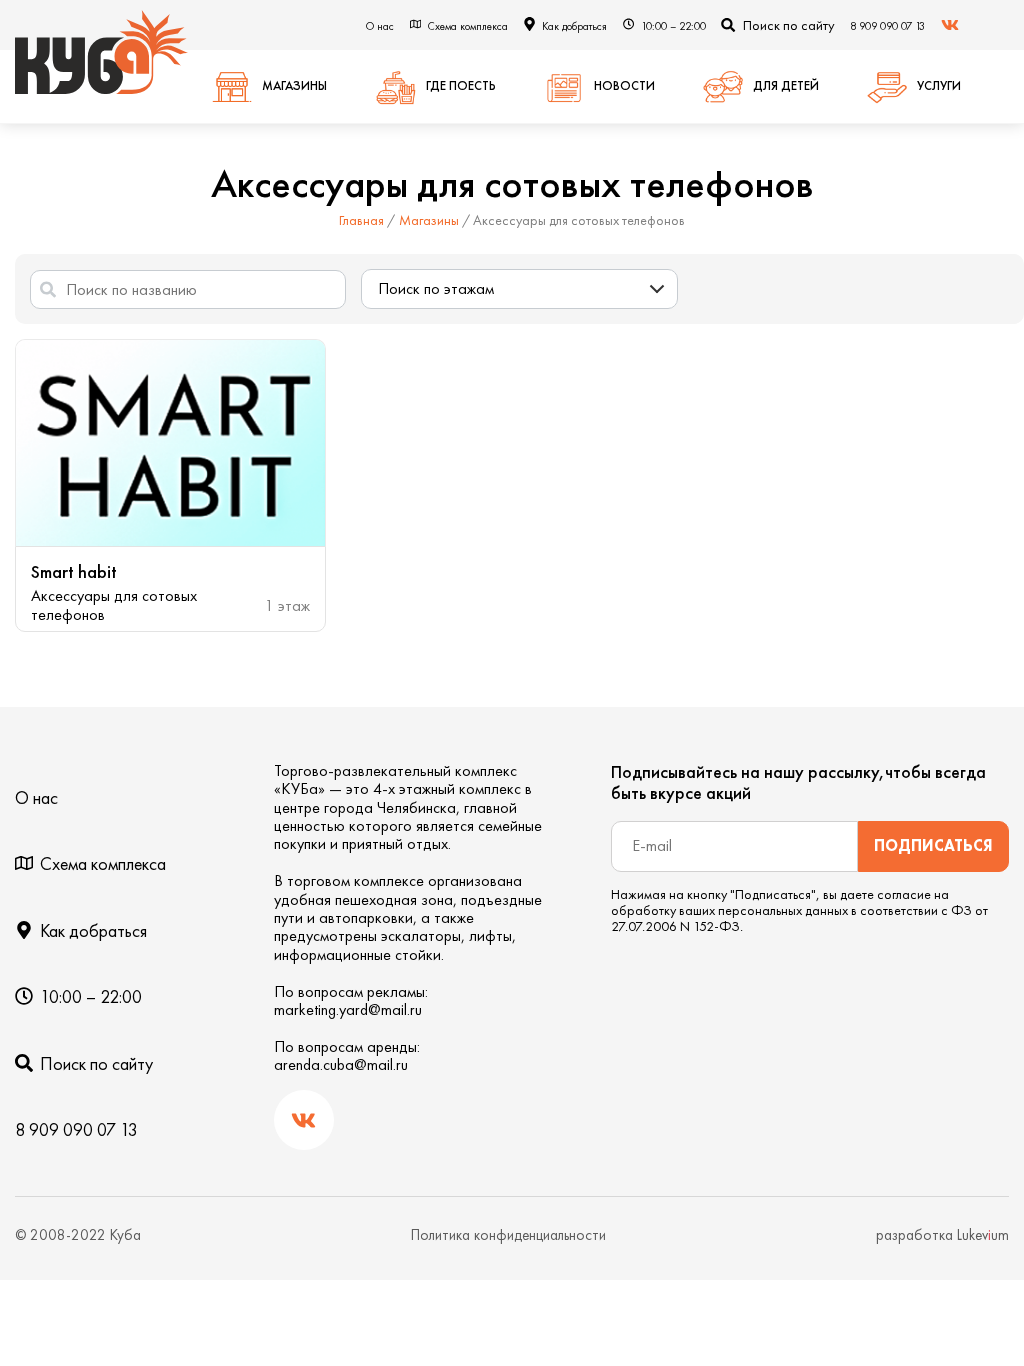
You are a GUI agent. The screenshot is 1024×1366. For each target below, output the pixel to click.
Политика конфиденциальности (508, 1235)
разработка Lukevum (942, 1235)
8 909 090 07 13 (887, 26)
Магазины (429, 220)
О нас (380, 26)
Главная (361, 220)
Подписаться (933, 845)
